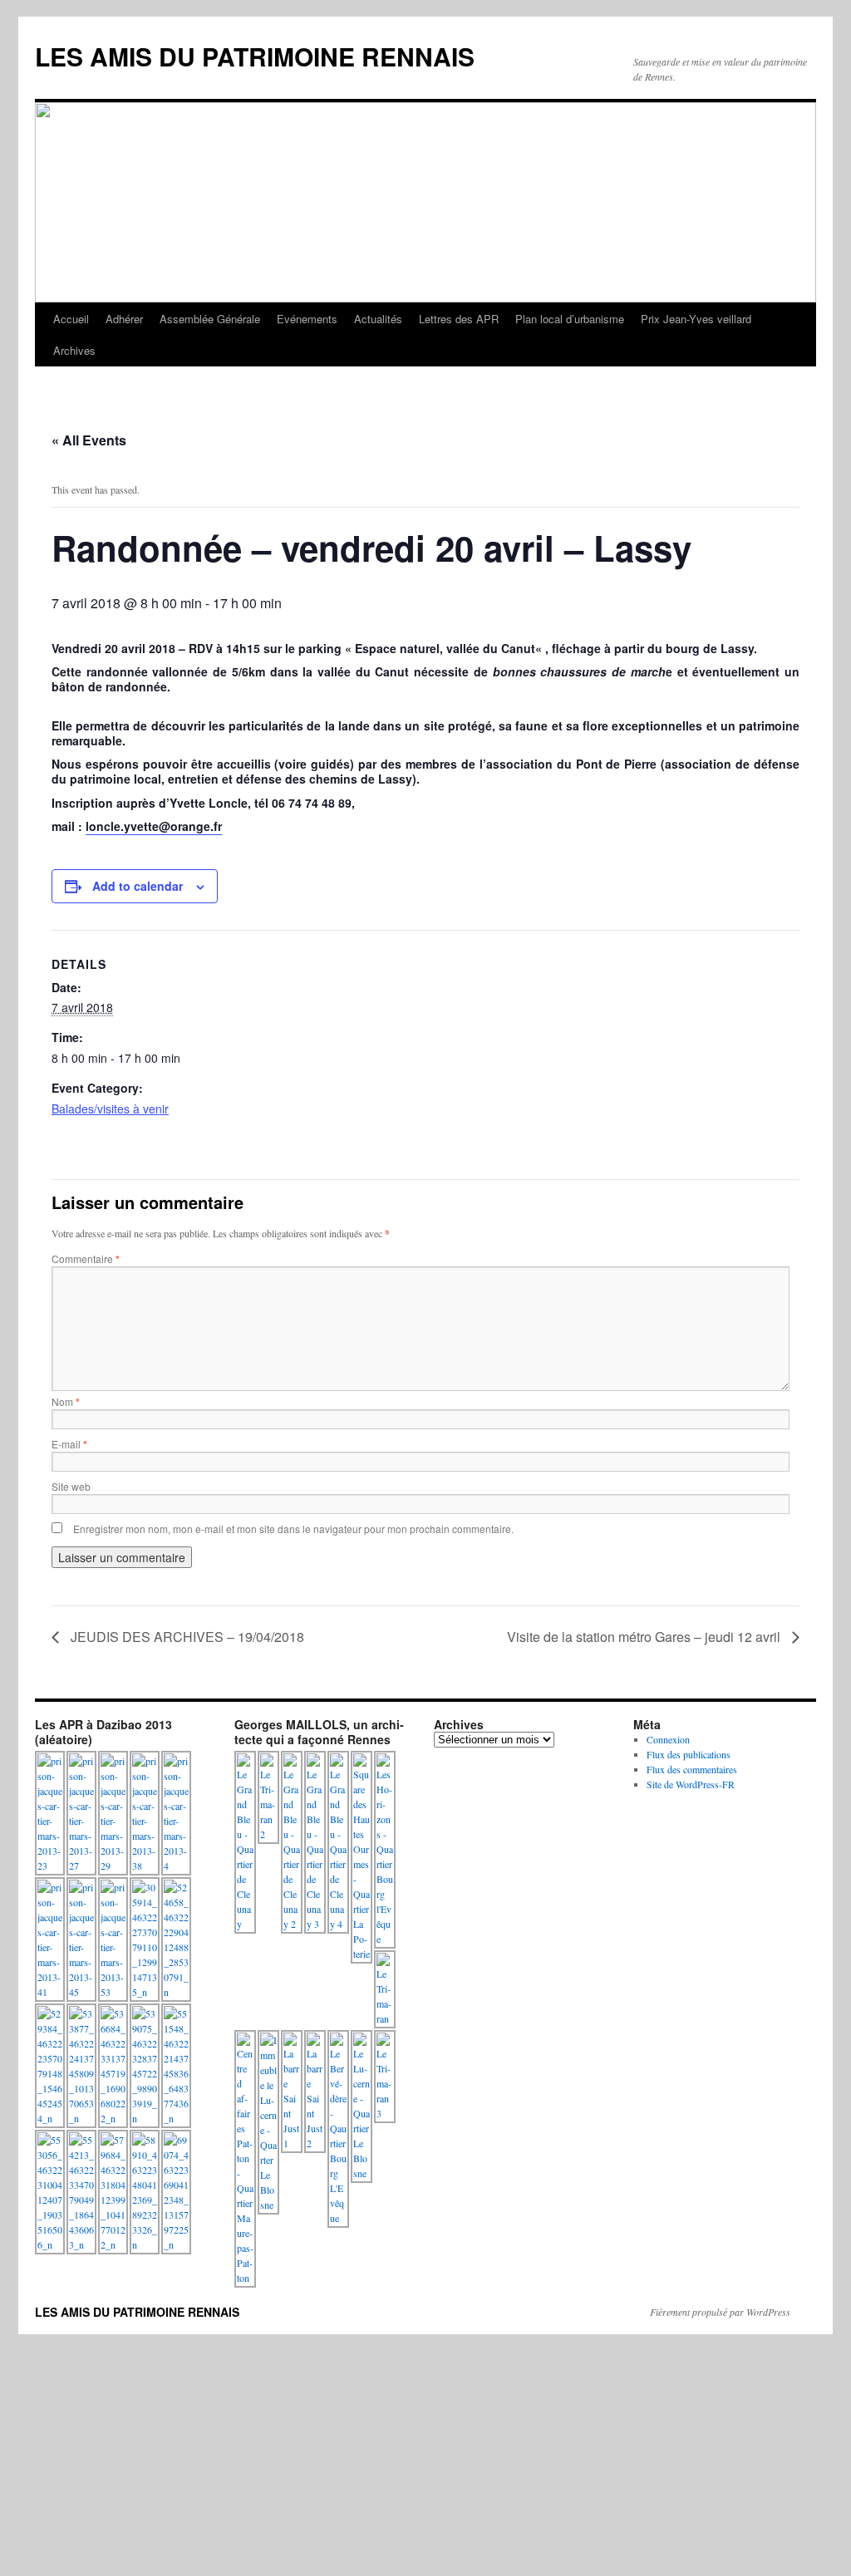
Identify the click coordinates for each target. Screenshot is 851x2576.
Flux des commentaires (692, 1769)
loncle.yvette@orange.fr (154, 826)
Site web (71, 1486)
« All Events (89, 440)
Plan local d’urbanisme (570, 319)
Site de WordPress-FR (691, 1784)
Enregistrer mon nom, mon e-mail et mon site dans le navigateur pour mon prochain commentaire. (293, 1529)
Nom (66, 1401)
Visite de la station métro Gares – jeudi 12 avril (645, 1637)
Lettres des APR (459, 319)
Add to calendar (138, 886)
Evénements (307, 319)
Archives (74, 350)
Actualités (378, 319)
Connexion (668, 1739)
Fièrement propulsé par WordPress (720, 2312)
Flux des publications (689, 1754)
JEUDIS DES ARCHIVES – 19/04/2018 (186, 1637)
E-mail (69, 1444)
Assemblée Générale (210, 319)
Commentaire (86, 1259)
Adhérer (124, 319)
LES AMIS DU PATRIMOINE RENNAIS (255, 56)
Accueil (71, 319)
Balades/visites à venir (110, 1109)
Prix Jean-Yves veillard (696, 319)
